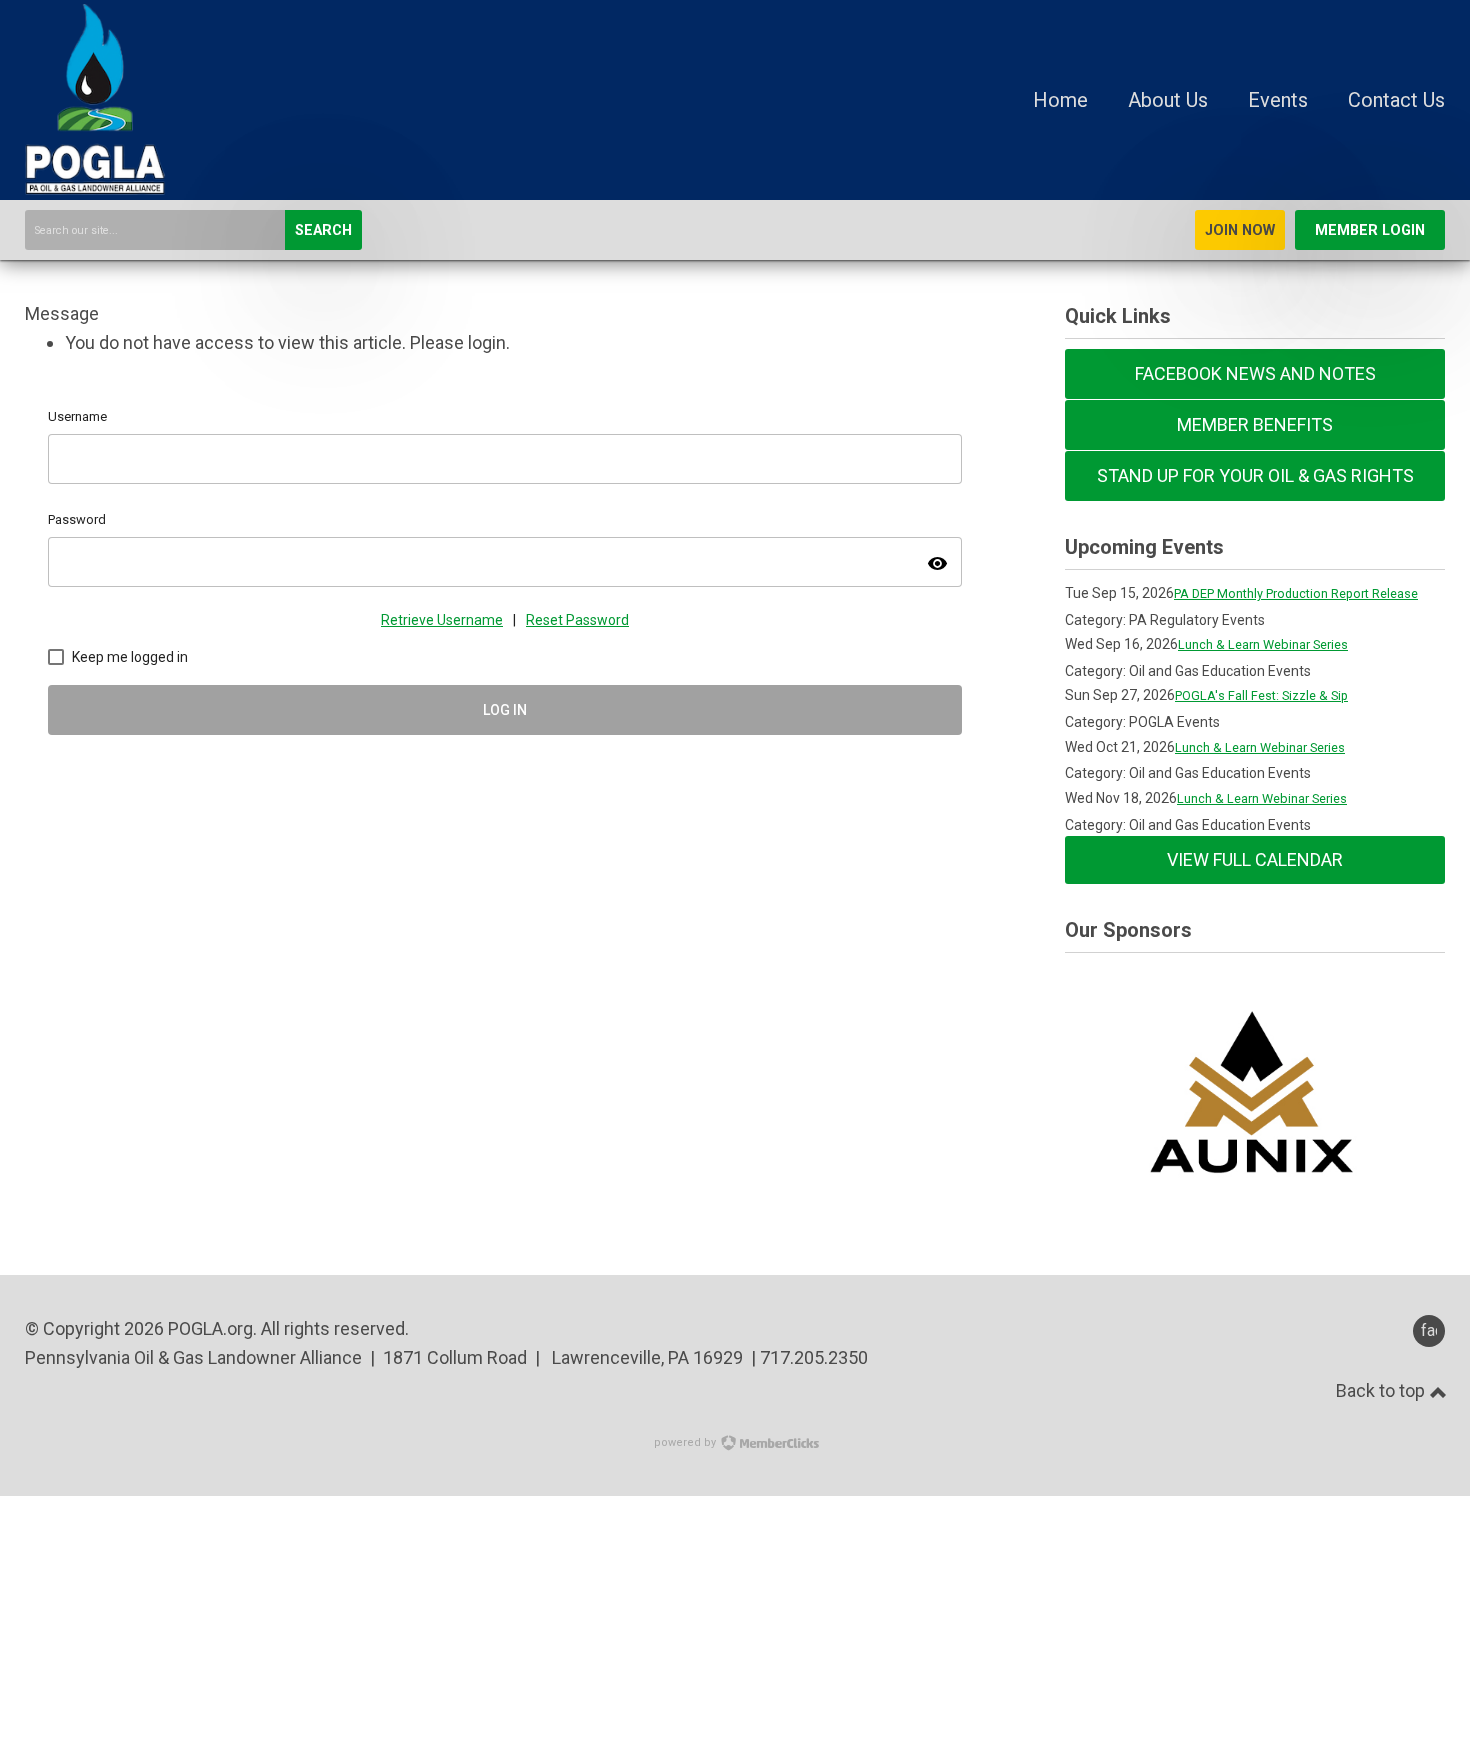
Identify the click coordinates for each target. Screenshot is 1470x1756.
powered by (686, 1442)
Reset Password (577, 620)
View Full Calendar (1255, 859)
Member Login (1370, 230)
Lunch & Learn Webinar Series (1263, 644)
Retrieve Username (442, 620)
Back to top (1382, 1390)
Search (323, 230)
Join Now (1240, 230)
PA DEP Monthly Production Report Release (1296, 593)
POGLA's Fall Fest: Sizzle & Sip (1261, 695)
